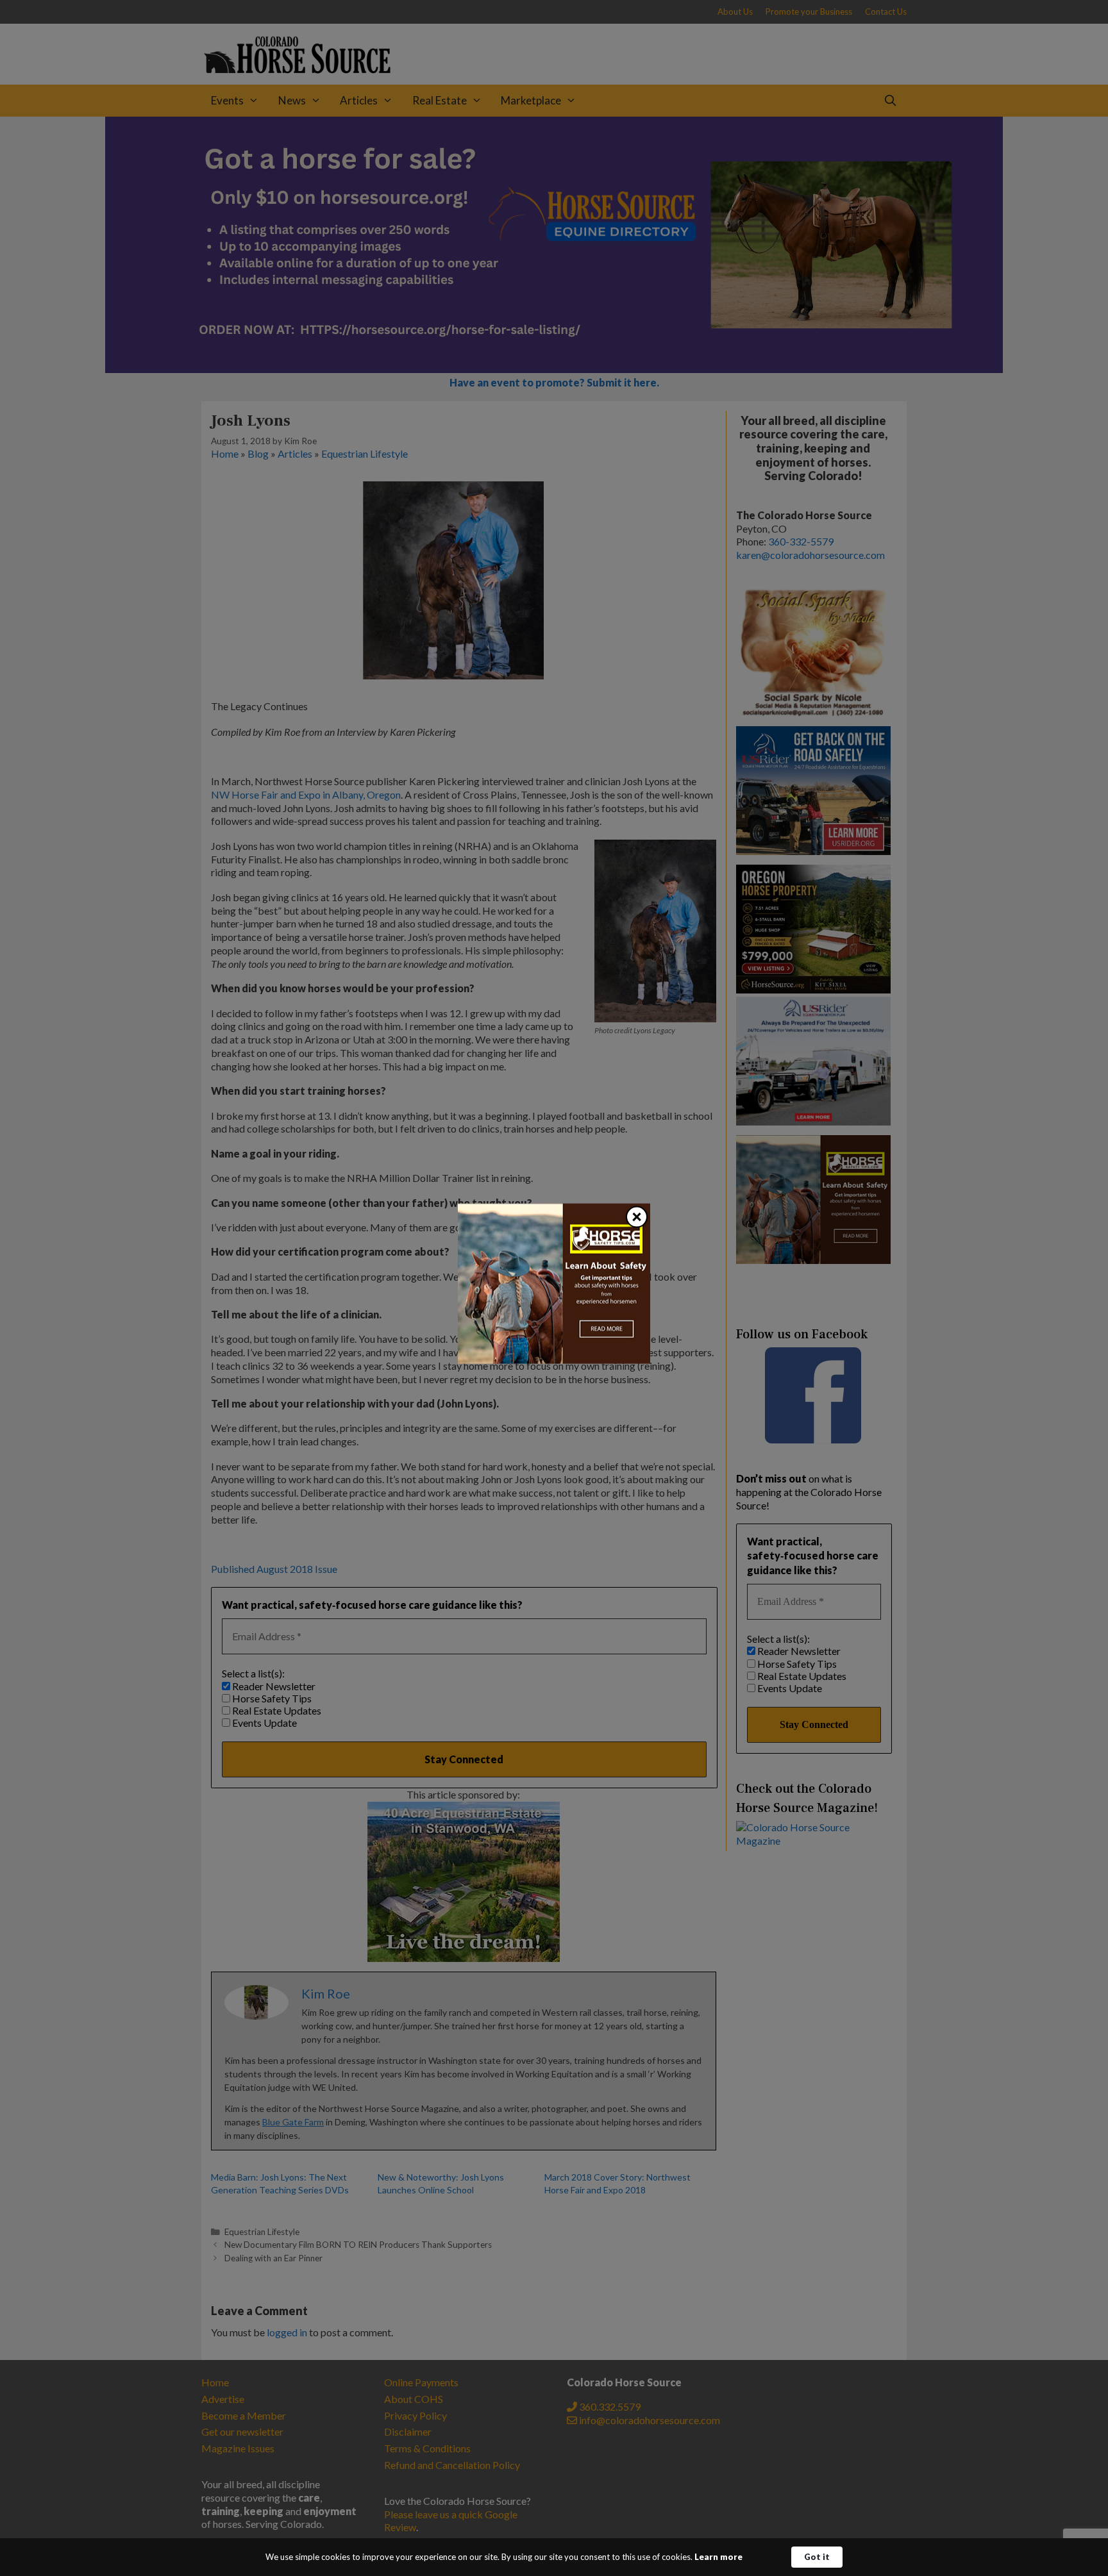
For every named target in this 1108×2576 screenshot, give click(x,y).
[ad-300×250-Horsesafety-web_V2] (554, 1359)
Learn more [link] (718, 2557)
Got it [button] (817, 2557)
